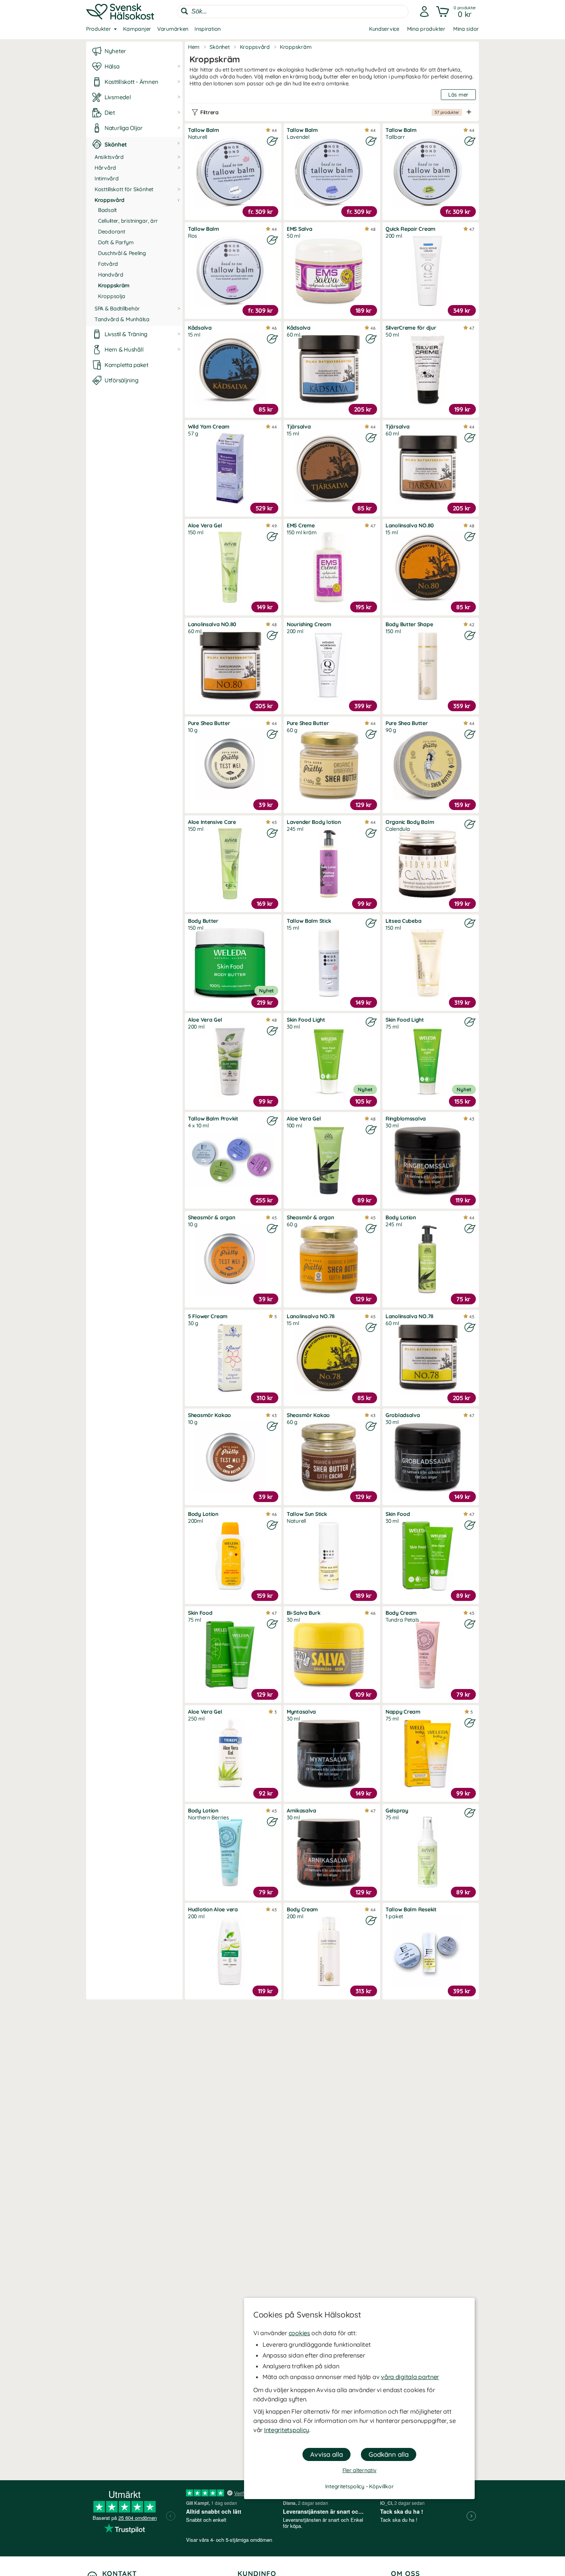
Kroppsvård (110, 200)
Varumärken (173, 29)
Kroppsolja (112, 296)
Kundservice (384, 29)
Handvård (111, 275)
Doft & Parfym (116, 242)
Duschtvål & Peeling (122, 253)
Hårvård (105, 168)
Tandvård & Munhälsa (122, 319)
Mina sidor (466, 29)
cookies (299, 2333)
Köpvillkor (381, 2486)
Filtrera (330, 112)
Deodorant (111, 232)
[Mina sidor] (424, 12)
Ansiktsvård (109, 157)
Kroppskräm (114, 285)
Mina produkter (426, 29)
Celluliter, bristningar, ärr (128, 221)
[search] (293, 12)
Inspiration (208, 29)
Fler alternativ (360, 2470)
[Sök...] (184, 11)
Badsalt (107, 210)
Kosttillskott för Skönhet (124, 189)
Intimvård (106, 178)
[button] (457, 12)
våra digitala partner (410, 2377)
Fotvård (108, 264)
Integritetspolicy (287, 2430)
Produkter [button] (98, 29)
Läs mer (458, 95)
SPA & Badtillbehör (117, 308)
